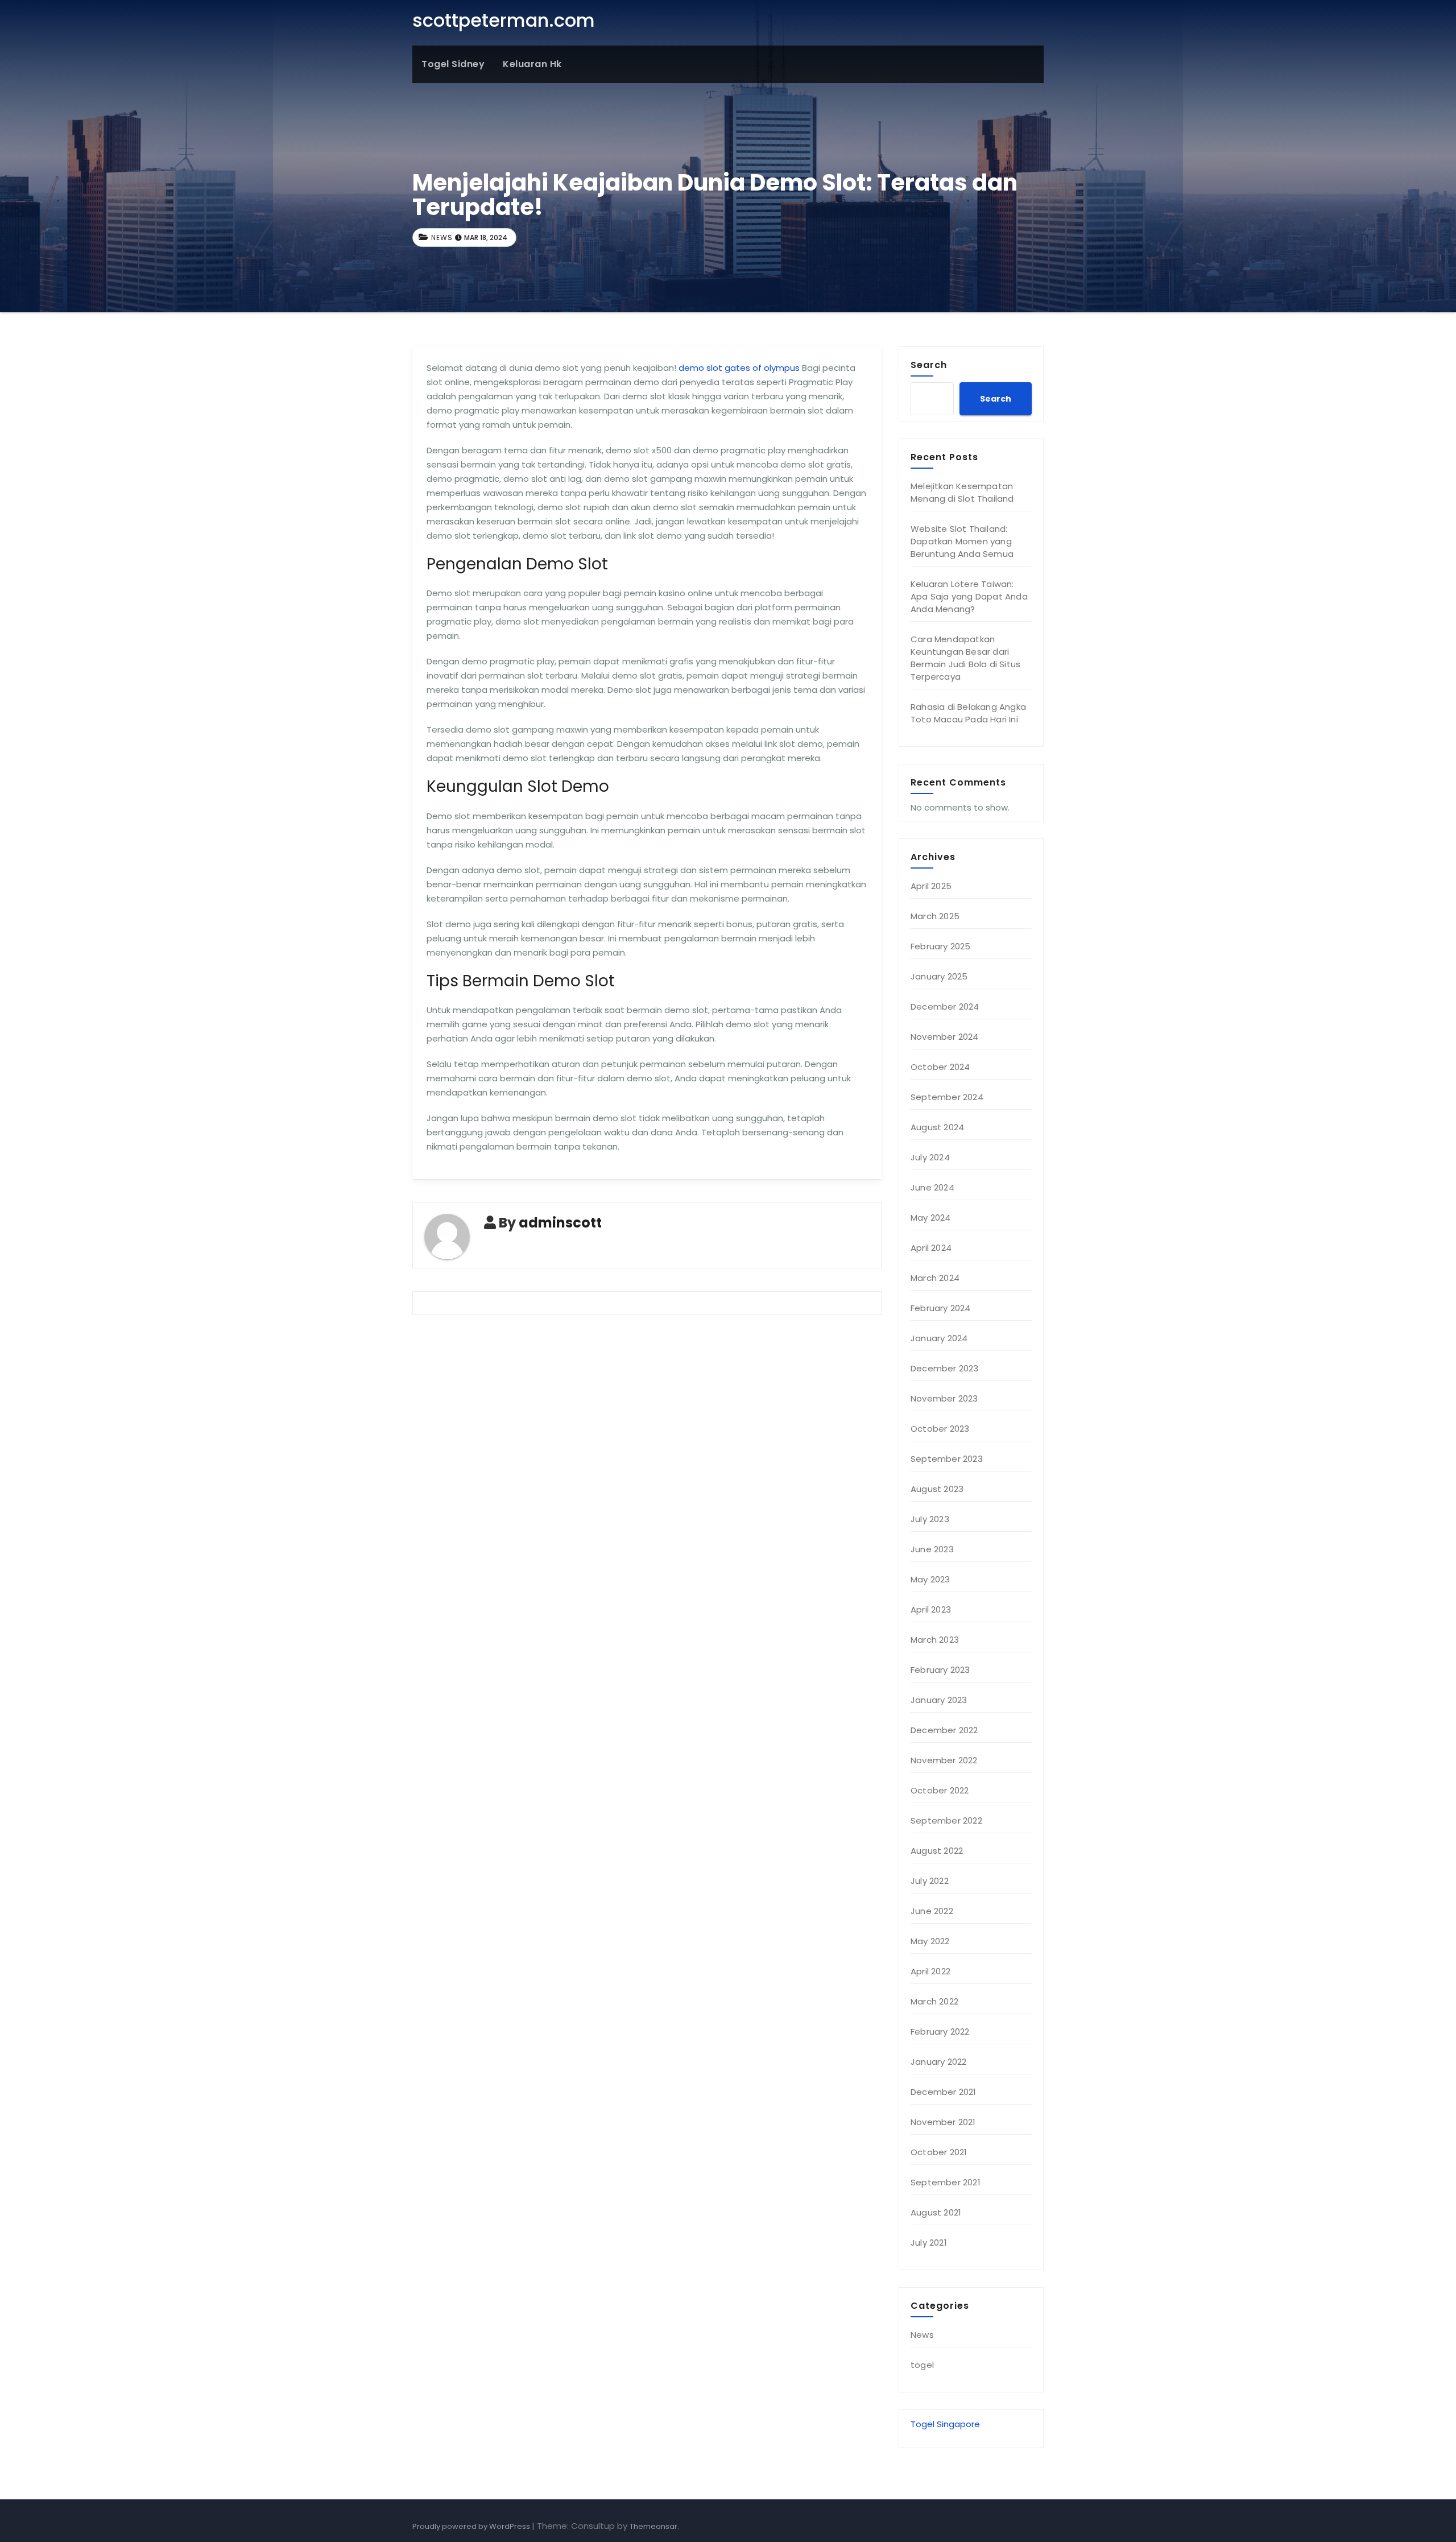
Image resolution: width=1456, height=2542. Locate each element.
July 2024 (930, 1157)
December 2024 (945, 1007)
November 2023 (944, 1398)
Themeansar (653, 2526)
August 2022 (937, 1851)
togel (922, 2365)
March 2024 (935, 1278)
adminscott (560, 1223)
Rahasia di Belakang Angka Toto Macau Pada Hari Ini (968, 713)
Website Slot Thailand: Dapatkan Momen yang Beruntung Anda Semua (962, 541)
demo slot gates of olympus (739, 368)
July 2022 (930, 1881)
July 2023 (930, 1519)
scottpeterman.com (504, 20)
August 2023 (937, 1489)
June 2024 (932, 1187)
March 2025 (935, 916)
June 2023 (932, 1549)
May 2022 (930, 1941)
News (442, 237)
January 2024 (939, 1338)
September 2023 (947, 1459)
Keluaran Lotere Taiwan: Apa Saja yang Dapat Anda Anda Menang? (969, 596)
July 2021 (929, 2243)
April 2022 (930, 1971)
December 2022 (944, 1730)
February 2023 (940, 1670)
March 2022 (934, 2001)
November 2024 (945, 1037)
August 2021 (936, 2212)
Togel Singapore (945, 2424)
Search (929, 365)
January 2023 (939, 1700)
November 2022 (944, 1760)
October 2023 (940, 1429)
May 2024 (931, 1218)
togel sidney (453, 64)
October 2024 (940, 1067)
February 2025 (941, 946)
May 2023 (930, 1579)
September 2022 (946, 1820)
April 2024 (931, 1248)
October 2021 (939, 2152)
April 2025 (931, 886)
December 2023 (945, 1368)
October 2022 (940, 1790)
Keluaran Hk (532, 64)
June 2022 (932, 1911)
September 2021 (946, 2182)
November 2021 (943, 2122)
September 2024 (947, 1097)
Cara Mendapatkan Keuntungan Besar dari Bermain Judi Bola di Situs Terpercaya (965, 658)
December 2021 (944, 2092)
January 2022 (938, 2062)
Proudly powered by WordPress (472, 2526)
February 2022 (940, 2031)
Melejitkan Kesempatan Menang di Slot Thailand (962, 492)
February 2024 (941, 1308)
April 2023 (931, 1609)
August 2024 (937, 1127)
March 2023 (935, 1640)
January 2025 (939, 976)
